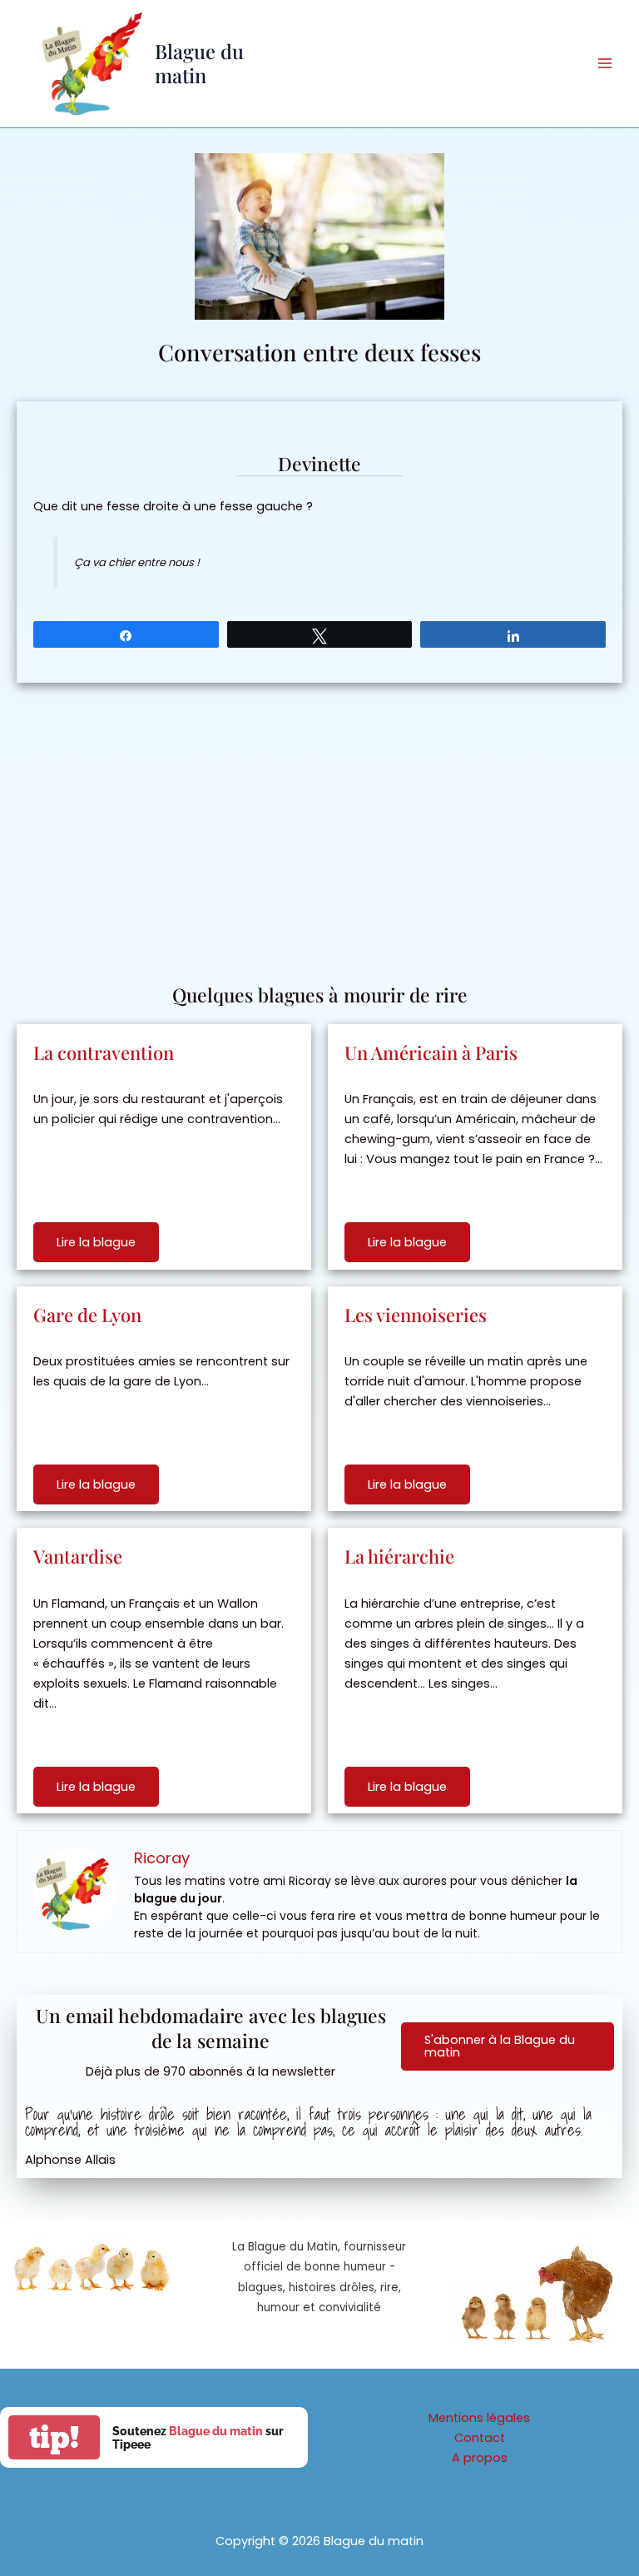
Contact (480, 2438)
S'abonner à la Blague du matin (500, 2046)
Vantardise (78, 1556)
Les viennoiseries (416, 1315)
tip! (54, 2437)
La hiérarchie (399, 1556)
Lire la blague (96, 1242)
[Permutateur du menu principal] (605, 63)
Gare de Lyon (87, 1315)
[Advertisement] (319, 824)
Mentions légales (479, 2418)
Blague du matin (199, 63)
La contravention (104, 1052)
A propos (480, 2458)
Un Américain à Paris (431, 1052)
